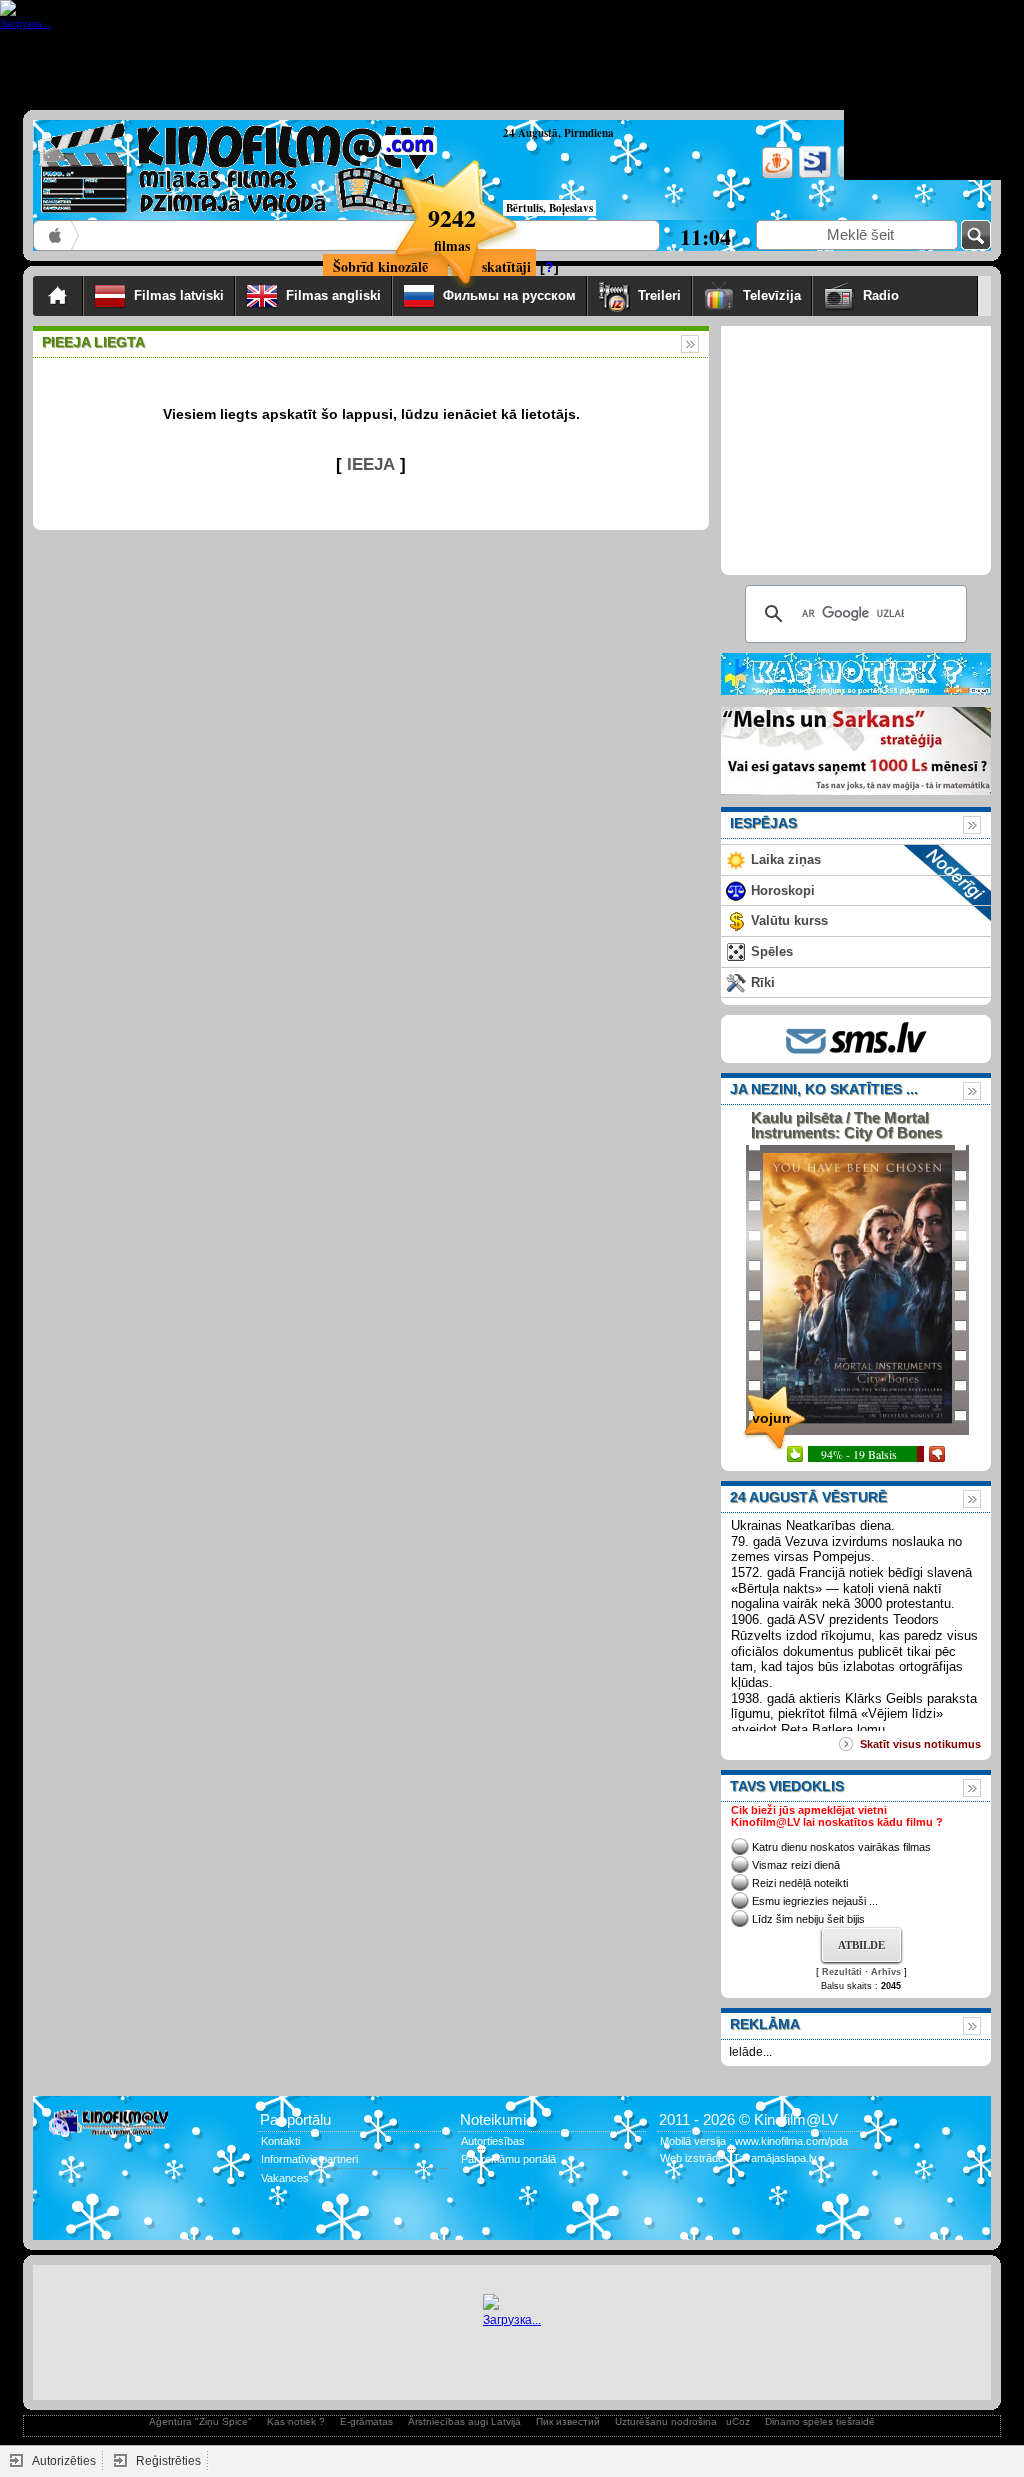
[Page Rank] (62, 2218)
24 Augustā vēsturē (808, 1497)
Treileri (659, 295)
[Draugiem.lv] (775, 174)
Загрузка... (512, 2320)
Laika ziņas (786, 859)
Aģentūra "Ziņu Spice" (200, 2421)
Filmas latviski (179, 295)
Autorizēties (64, 2461)
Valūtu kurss (789, 920)
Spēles (772, 951)
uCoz (738, 2421)
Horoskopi (783, 890)
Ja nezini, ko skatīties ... (824, 1089)
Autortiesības (493, 2141)
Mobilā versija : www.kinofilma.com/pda (754, 2141)
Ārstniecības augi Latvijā (464, 2421)
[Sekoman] (813, 174)
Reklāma (765, 2024)
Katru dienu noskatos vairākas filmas (841, 1847)
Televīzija (772, 295)
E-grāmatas (366, 2421)
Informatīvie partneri (309, 2159)
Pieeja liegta (93, 342)
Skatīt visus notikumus (920, 1744)
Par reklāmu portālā (508, 2159)
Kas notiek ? (296, 2421)
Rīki (763, 982)
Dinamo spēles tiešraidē (820, 2421)
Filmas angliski (333, 295)
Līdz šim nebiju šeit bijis (808, 1919)
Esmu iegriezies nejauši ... (815, 1901)
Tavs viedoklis (787, 1786)
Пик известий (568, 2421)
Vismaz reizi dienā (796, 1865)
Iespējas (763, 823)
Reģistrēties (168, 2461)
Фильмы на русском (509, 295)
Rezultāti (842, 1972)
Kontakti (280, 2141)
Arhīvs (886, 1972)
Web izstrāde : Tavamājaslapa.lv (738, 2158)
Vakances (285, 2178)
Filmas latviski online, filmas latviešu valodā (56, 235)
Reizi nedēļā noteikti (800, 1883)
